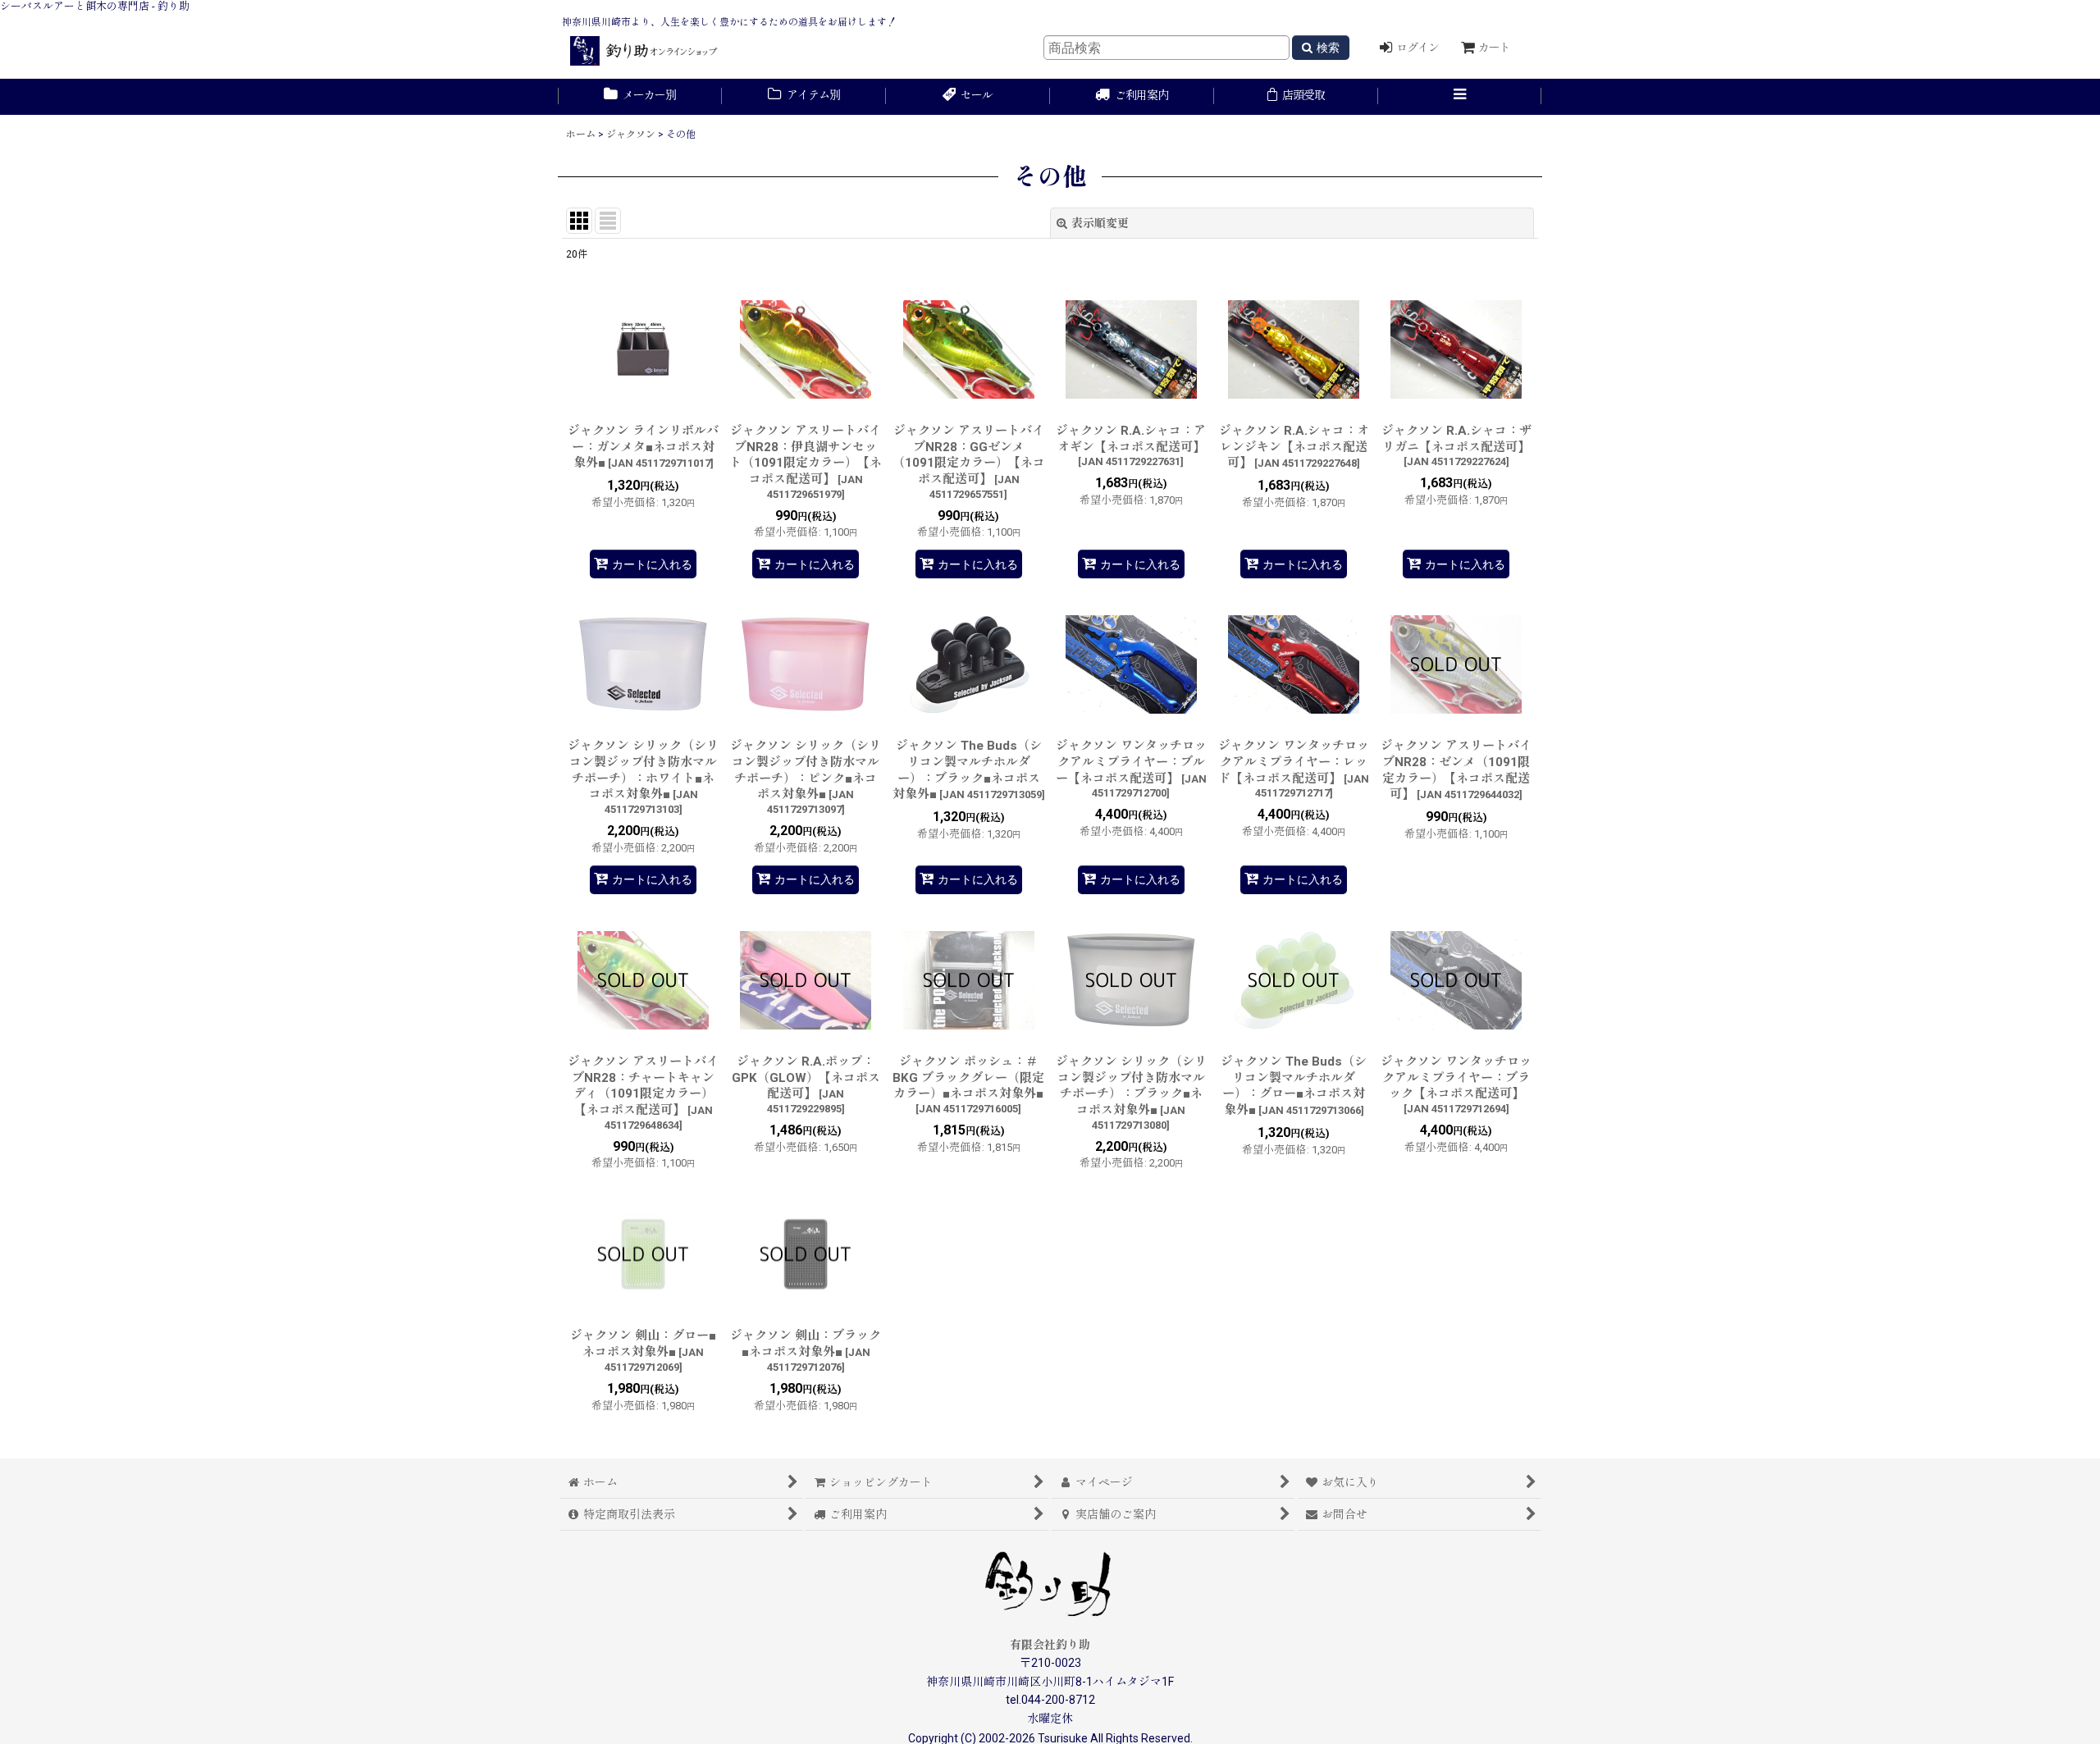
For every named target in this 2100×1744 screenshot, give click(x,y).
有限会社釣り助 (1050, 1645)
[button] (1460, 97)
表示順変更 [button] (1100, 223)
